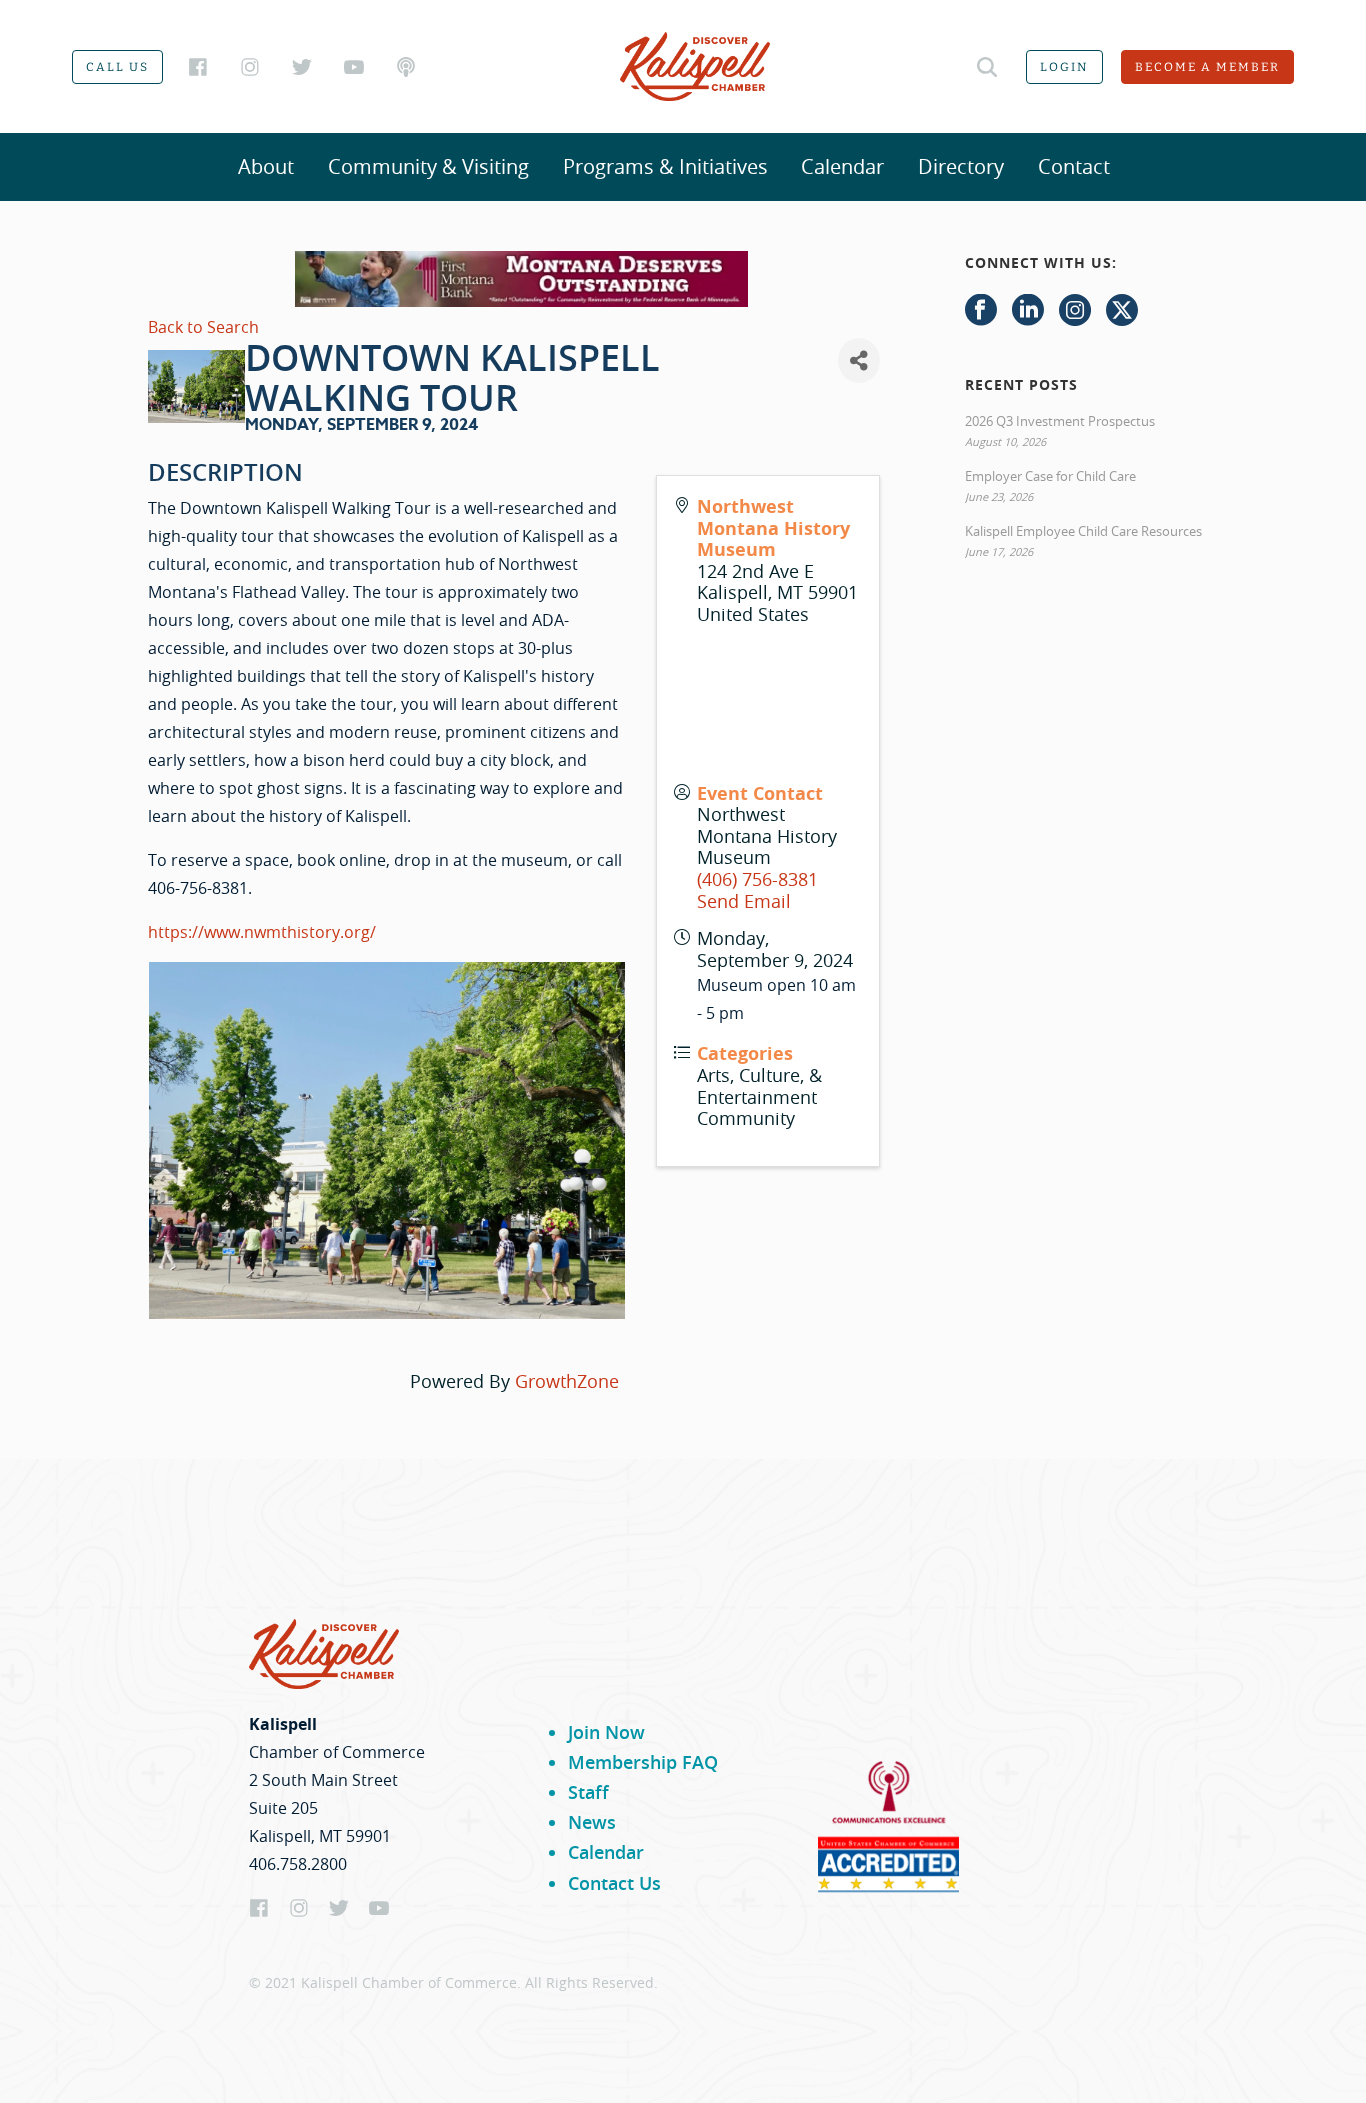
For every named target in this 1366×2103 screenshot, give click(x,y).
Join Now (606, 1732)
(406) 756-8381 (757, 879)
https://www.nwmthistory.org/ (262, 932)
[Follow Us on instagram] (1075, 311)
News (592, 1822)
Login (1064, 67)
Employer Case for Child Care (1050, 476)
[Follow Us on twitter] (1122, 311)
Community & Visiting (428, 166)
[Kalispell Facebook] (198, 67)
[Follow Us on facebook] (981, 311)
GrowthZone (567, 1381)
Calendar (842, 166)
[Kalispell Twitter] (302, 67)
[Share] (859, 360)
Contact (1074, 166)
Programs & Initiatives (665, 166)
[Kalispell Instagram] (250, 67)
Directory (961, 166)
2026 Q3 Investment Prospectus (1060, 421)
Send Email (744, 901)
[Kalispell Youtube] (354, 67)
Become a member (1207, 67)
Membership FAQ (643, 1762)
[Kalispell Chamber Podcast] (406, 67)
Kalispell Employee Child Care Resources (1083, 531)
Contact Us (614, 1883)
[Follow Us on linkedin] (1028, 311)
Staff (588, 1792)
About (266, 166)
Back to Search (203, 327)
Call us (117, 67)
